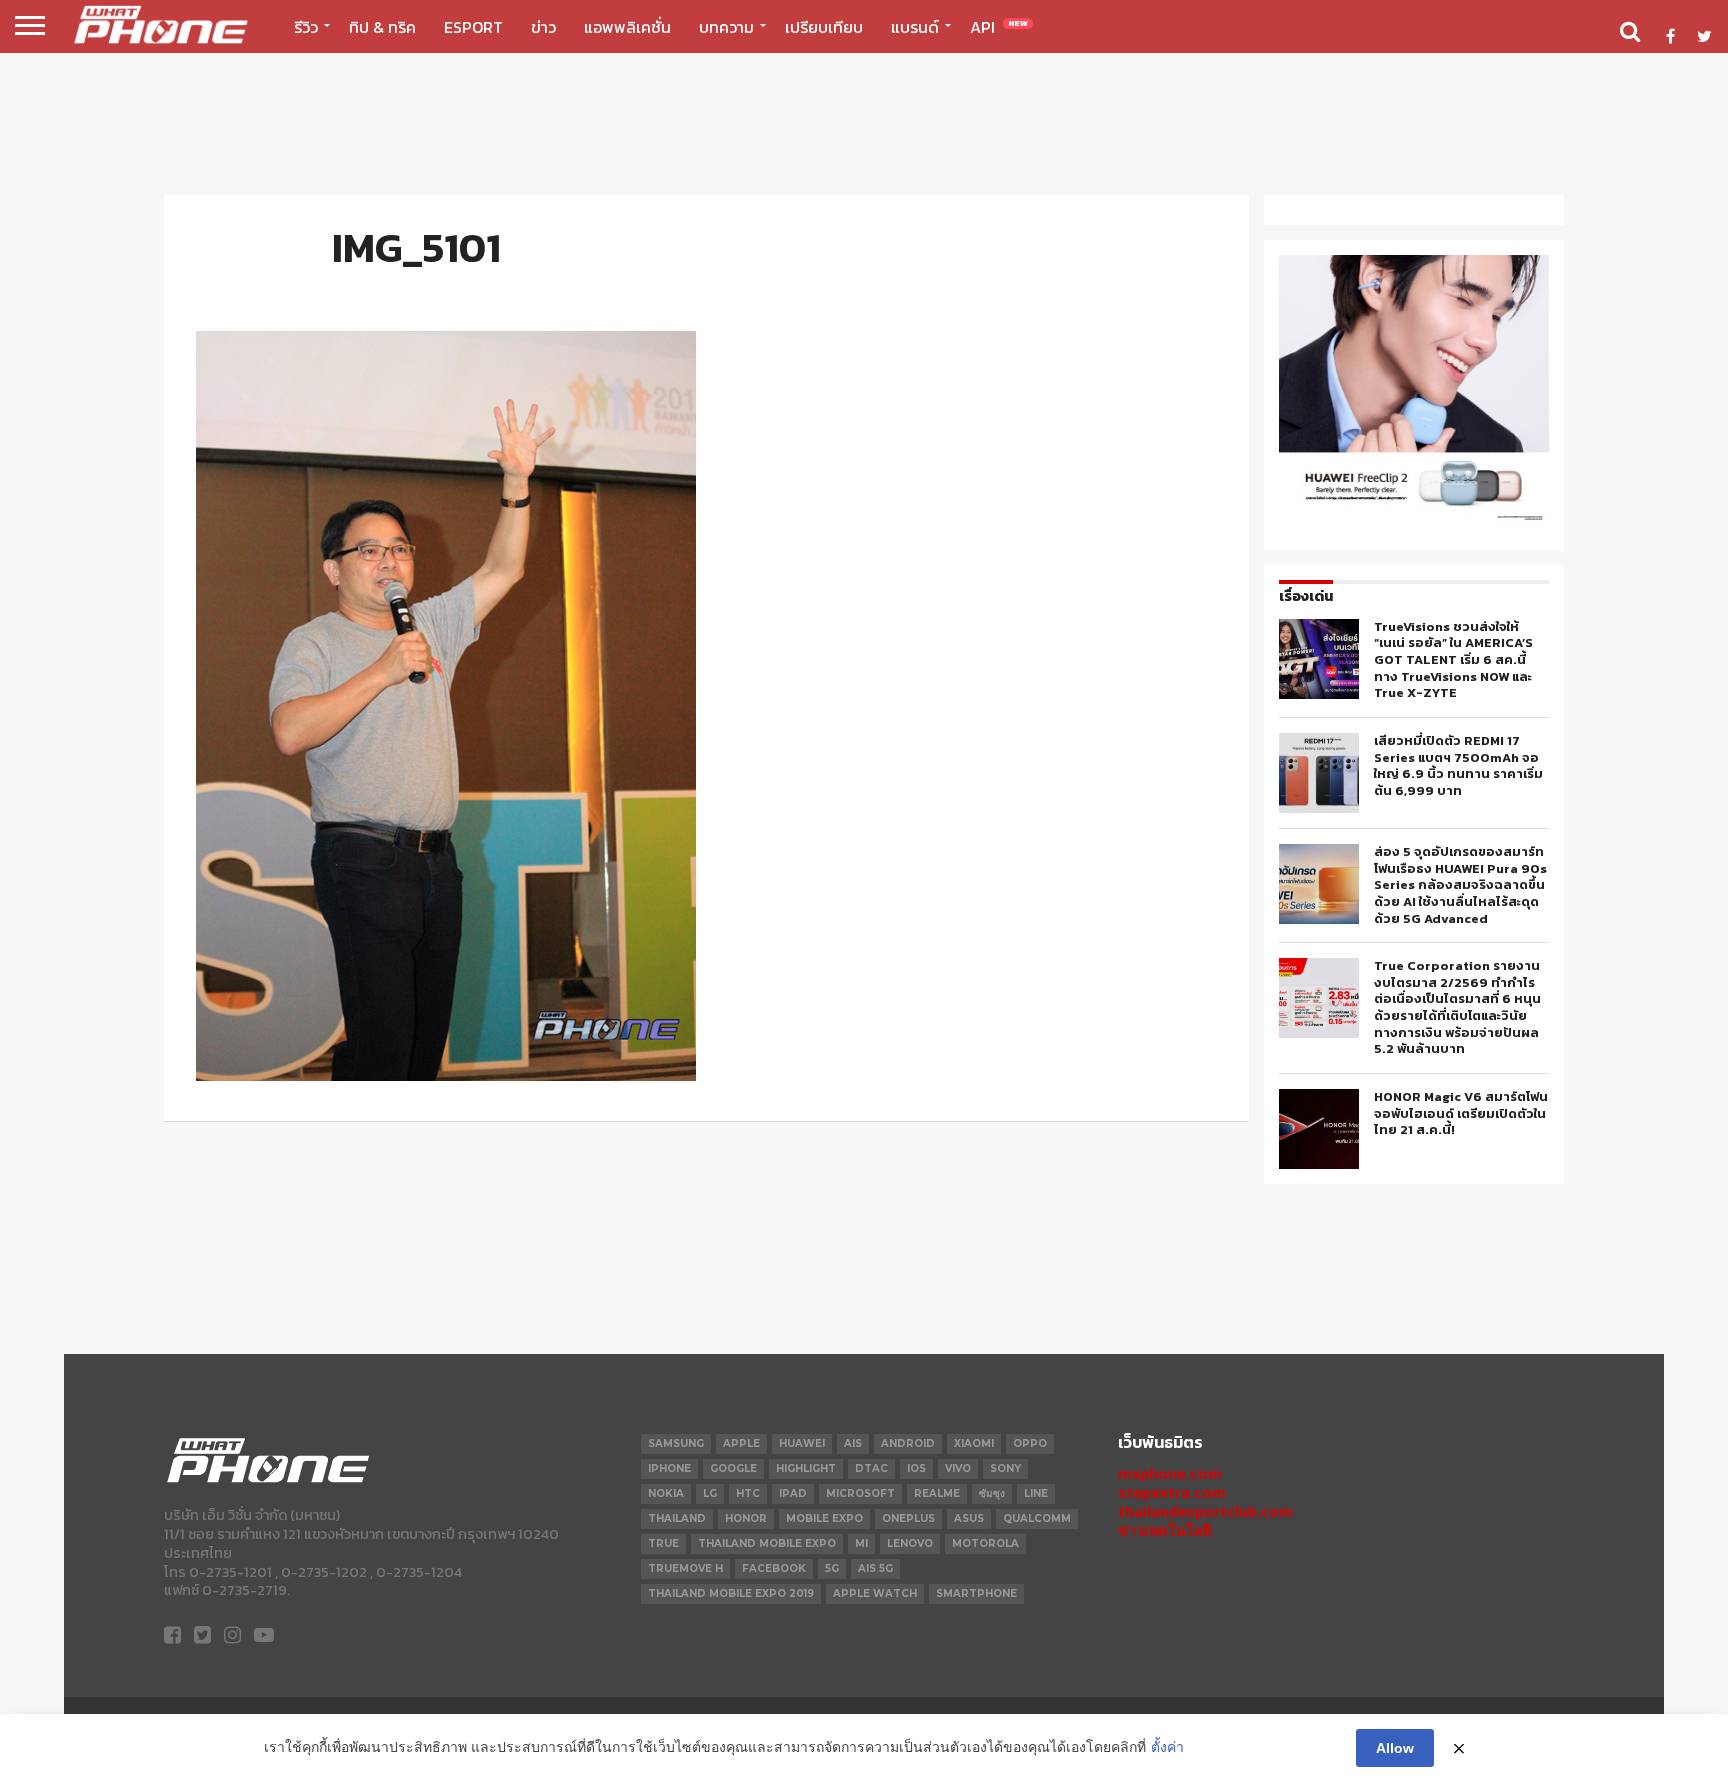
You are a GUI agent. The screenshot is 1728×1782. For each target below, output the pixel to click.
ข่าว (543, 27)
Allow (1395, 1748)
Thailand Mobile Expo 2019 (731, 1593)
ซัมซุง (992, 1493)
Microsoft (860, 1493)
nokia (666, 1493)
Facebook (774, 1568)
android (908, 1443)
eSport (473, 27)
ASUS (969, 1518)
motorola (985, 1543)
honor (746, 1518)
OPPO (1030, 1443)
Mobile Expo (824, 1518)
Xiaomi (974, 1443)
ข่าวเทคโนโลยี (1164, 1530)
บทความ (726, 27)
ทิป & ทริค (382, 27)
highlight (806, 1468)
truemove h (685, 1568)
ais (853, 1443)
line (1036, 1493)
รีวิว (306, 27)
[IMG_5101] (446, 1075)
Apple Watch (875, 1593)
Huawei (802, 1443)
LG (710, 1493)
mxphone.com (1170, 1473)
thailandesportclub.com (1205, 1511)
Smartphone (976, 1593)
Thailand (677, 1518)
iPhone (669, 1468)
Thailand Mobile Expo (767, 1543)
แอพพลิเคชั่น (627, 27)
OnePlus (908, 1518)
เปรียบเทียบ (824, 27)
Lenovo (910, 1543)
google (733, 1468)
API (999, 27)
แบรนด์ (915, 27)
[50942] (1414, 519)
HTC (748, 1493)
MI (861, 1543)
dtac (871, 1468)
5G (832, 1568)
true (663, 1543)
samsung (676, 1443)
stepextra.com (1172, 1492)
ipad (793, 1493)
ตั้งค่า (1167, 1747)
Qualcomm (1037, 1518)
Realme (937, 1493)
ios (916, 1468)
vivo (958, 1468)
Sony (1005, 1468)
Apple (741, 1443)
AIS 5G (875, 1568)
